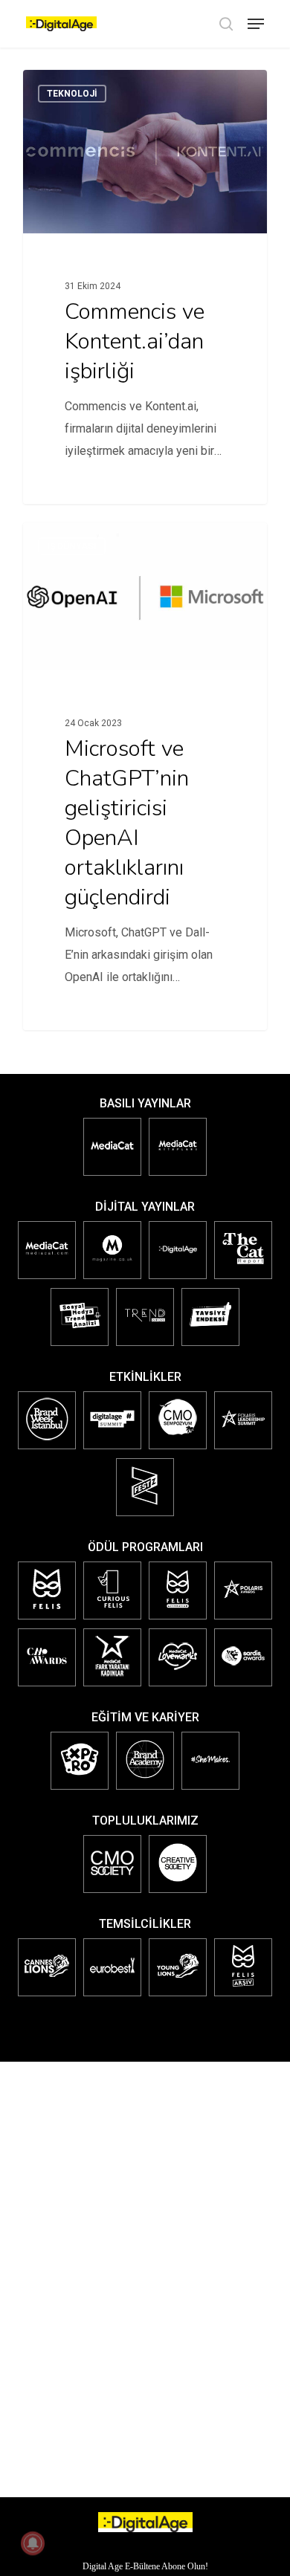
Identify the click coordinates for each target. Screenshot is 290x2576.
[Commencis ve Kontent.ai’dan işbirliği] (145, 287)
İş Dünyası (72, 546)
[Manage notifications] (33, 2543)
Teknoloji (72, 94)
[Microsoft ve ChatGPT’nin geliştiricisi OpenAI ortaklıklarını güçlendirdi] (145, 776)
